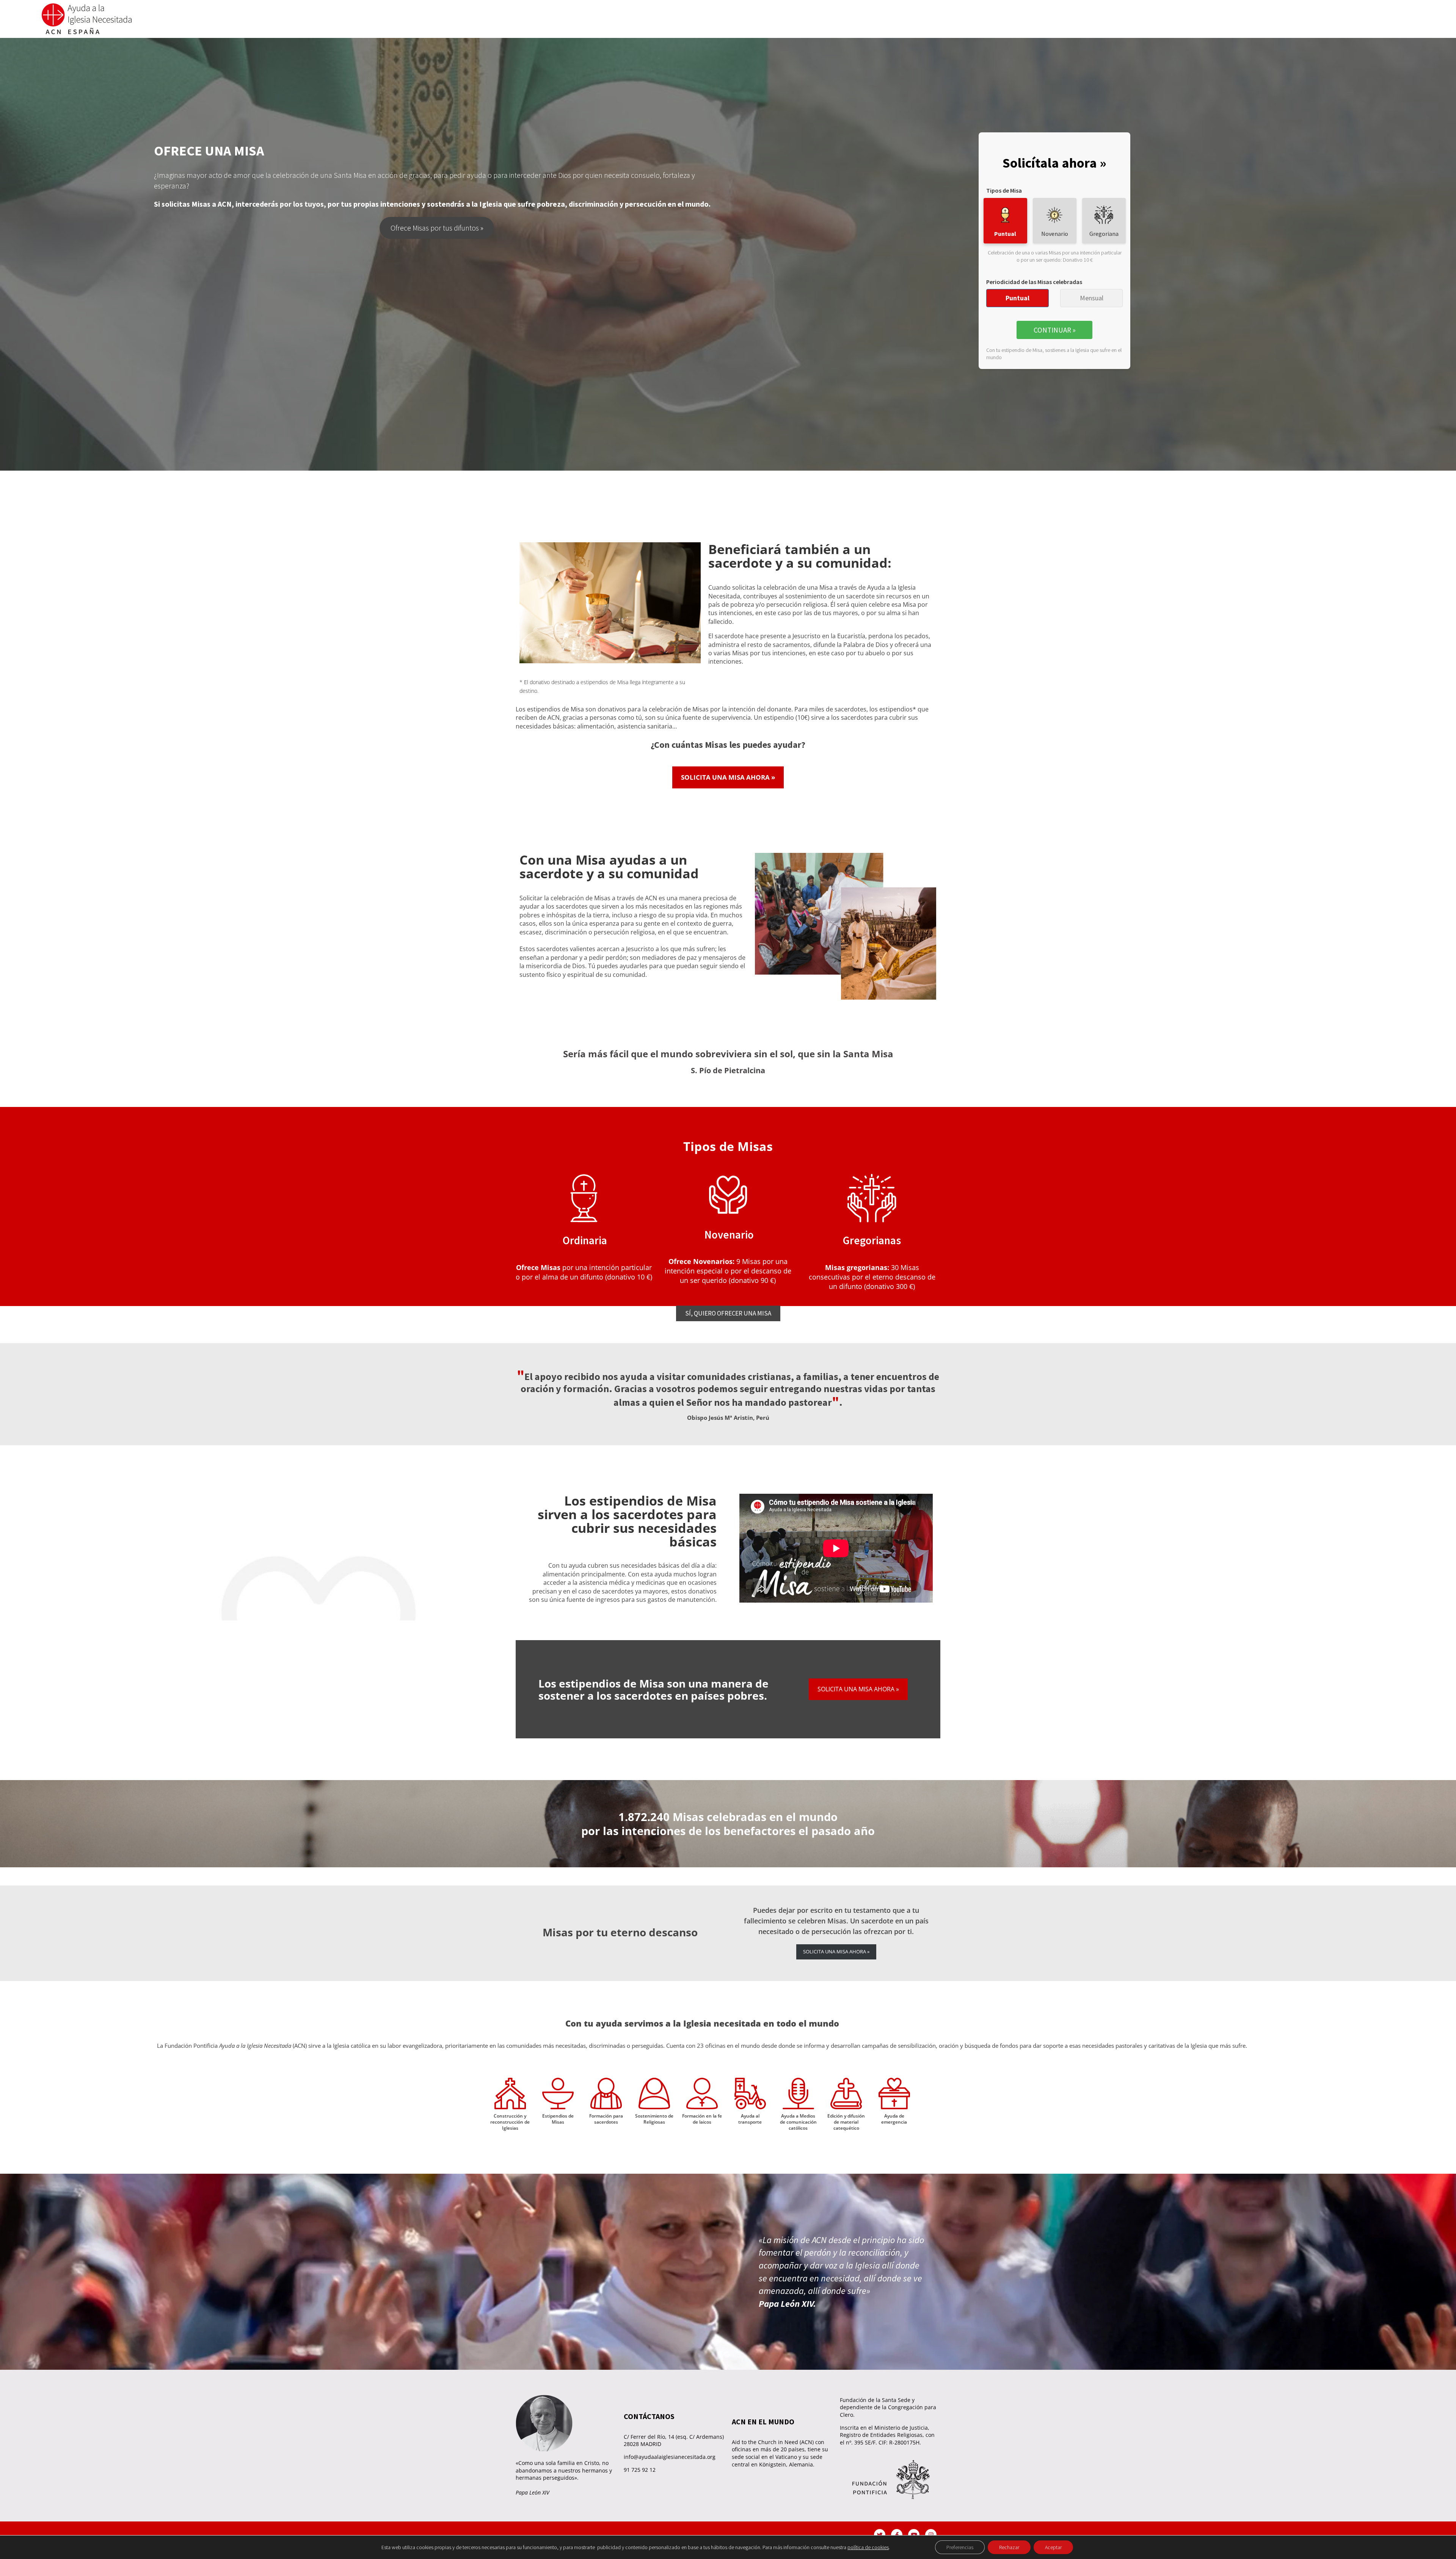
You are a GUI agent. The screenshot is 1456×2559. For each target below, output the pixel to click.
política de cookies (868, 2547)
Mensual (1092, 298)
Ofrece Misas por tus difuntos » (437, 228)
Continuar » (1055, 330)
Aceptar (1053, 2547)
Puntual (1017, 298)
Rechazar (1009, 2547)
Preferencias (960, 2547)
